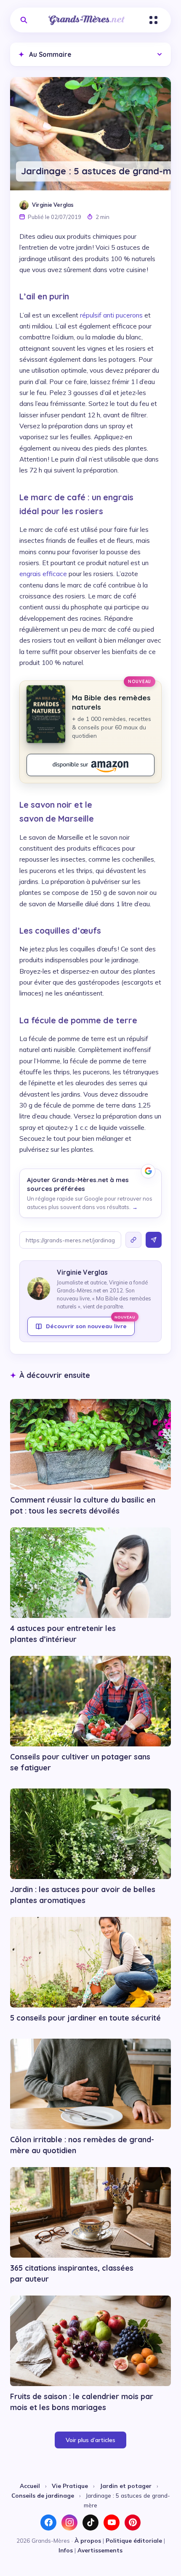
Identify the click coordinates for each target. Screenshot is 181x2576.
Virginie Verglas (53, 205)
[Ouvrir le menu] (153, 20)
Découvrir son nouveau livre (90, 1323)
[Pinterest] (133, 2523)
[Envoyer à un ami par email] (154, 1240)
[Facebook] (48, 2523)
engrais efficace (43, 574)
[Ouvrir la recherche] (24, 20)
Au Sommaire (45, 54)
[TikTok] (90, 2523)
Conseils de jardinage (43, 2495)
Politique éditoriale (134, 2540)
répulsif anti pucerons (111, 315)
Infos (66, 2550)
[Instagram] (69, 2523)
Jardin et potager (126, 2486)
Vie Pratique (70, 2486)
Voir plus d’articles (90, 2440)
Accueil (30, 2486)
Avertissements (100, 2550)
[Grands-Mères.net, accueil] (87, 20)
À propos (88, 2540)
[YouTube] (112, 2523)
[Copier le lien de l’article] (133, 1240)
